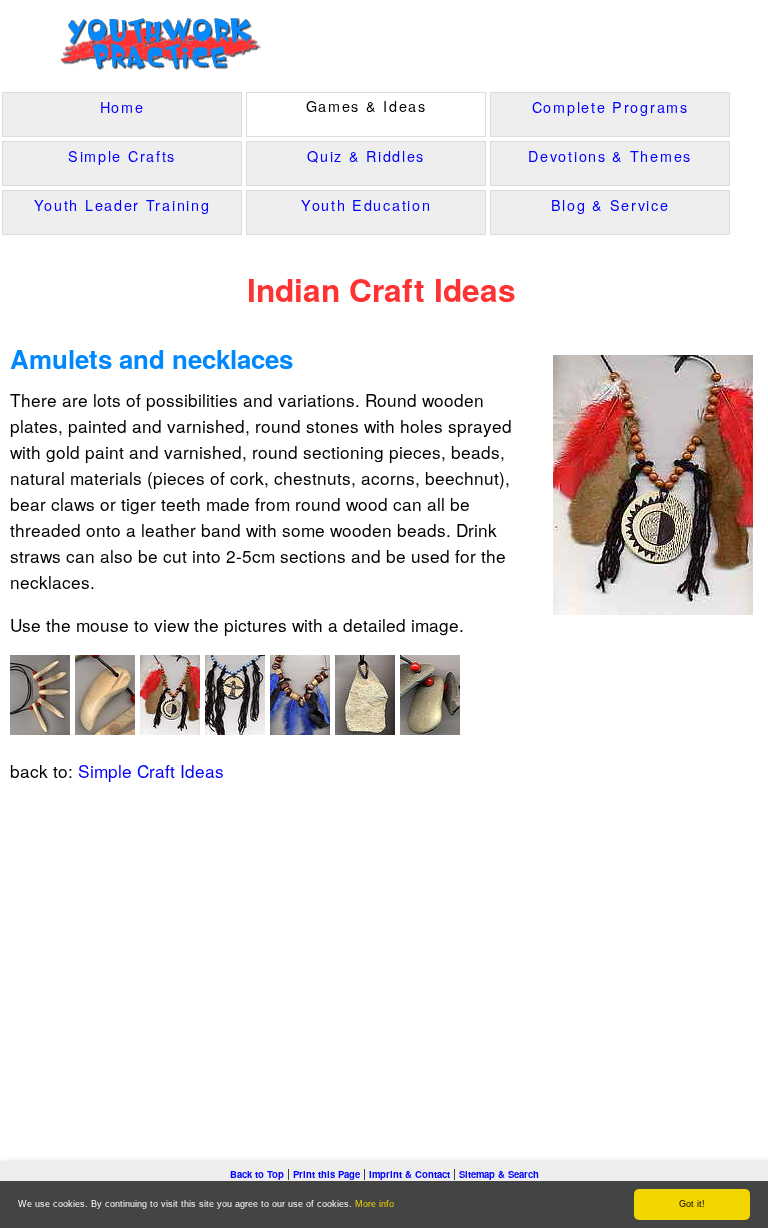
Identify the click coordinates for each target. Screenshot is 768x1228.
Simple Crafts (122, 155)
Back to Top (257, 1174)
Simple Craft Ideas (151, 770)
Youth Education (366, 204)
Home (122, 106)
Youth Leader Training (122, 204)
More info (374, 1204)
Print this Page (326, 1174)
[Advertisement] (384, 951)
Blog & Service (610, 204)
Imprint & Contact (409, 1174)
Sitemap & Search (499, 1174)
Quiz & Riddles (366, 155)
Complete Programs (610, 106)
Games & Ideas (366, 105)
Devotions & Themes (610, 155)
